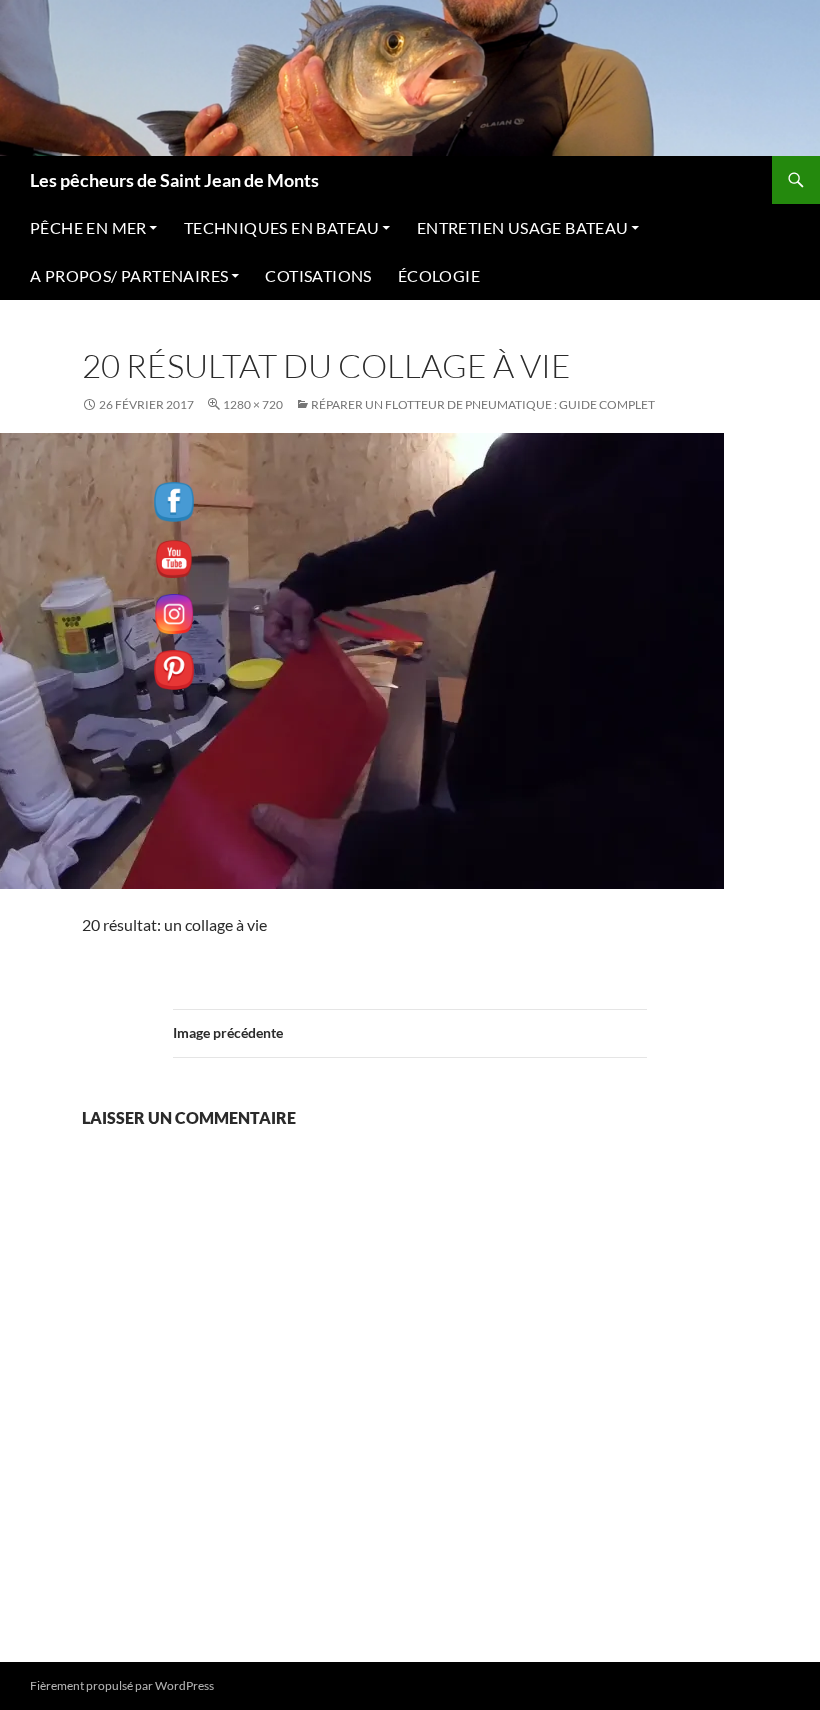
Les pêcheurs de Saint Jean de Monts (174, 180)
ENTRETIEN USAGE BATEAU (523, 227)
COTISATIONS (318, 275)
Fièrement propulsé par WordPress (122, 1685)
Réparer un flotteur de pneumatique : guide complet (483, 404)
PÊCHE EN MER (88, 227)
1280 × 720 (253, 404)
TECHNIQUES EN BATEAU (282, 227)
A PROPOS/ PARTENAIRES (129, 275)
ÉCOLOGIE (439, 275)
